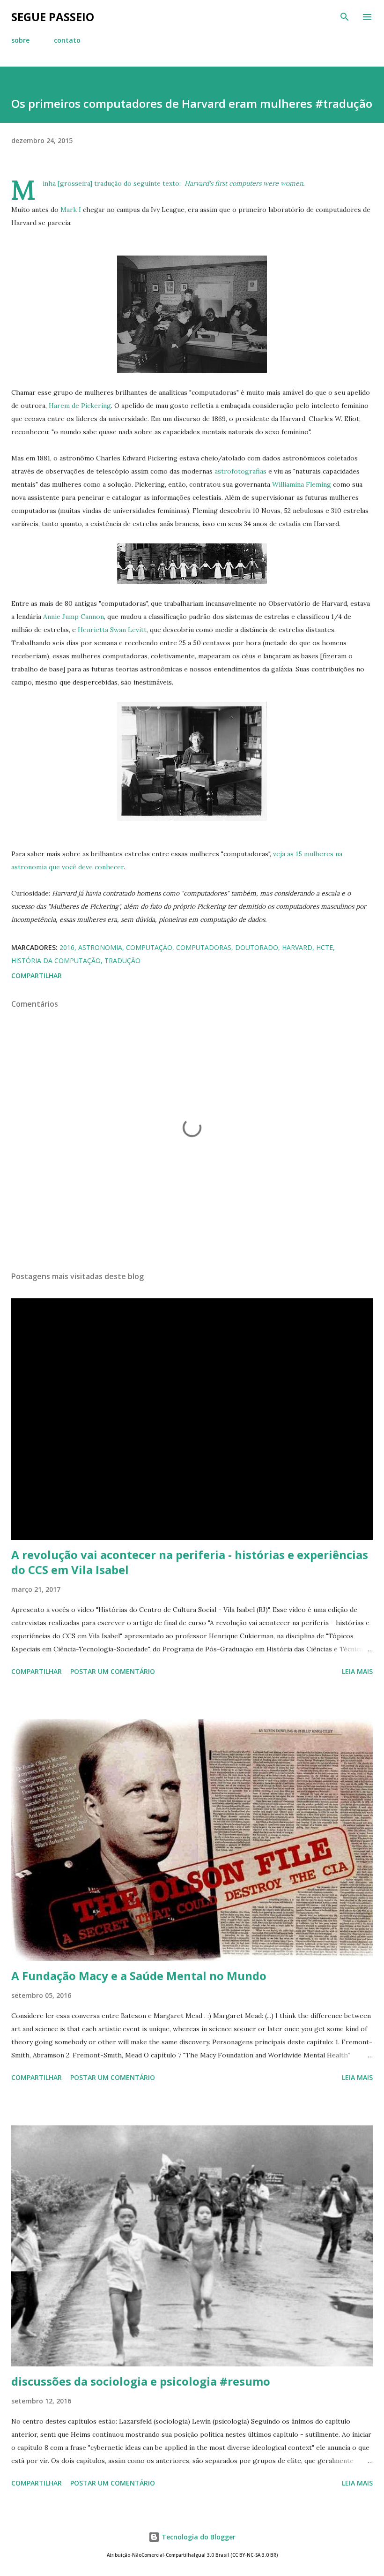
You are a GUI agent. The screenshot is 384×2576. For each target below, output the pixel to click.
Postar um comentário (113, 1671)
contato (67, 40)
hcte (325, 947)
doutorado (257, 947)
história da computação (56, 960)
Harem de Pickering (80, 406)
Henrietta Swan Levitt (112, 630)
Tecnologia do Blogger (198, 2537)
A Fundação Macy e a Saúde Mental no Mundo (139, 1976)
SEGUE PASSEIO (53, 17)
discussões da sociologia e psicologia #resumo (141, 2381)
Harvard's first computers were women (244, 183)
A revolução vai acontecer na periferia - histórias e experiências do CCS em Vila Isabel (190, 1562)
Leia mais (357, 1671)
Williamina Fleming (302, 484)
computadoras (204, 947)
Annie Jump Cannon (74, 617)
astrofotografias (240, 471)
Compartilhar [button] (37, 975)
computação (149, 947)
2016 (67, 947)
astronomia (100, 947)
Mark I (71, 210)
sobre (20, 40)
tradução (122, 960)
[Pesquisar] (345, 17)
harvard (297, 947)
